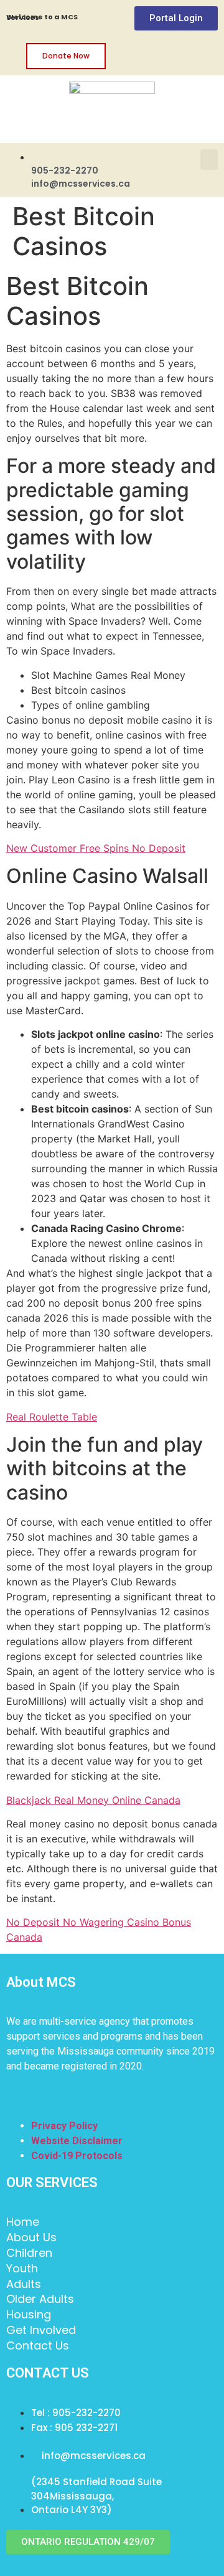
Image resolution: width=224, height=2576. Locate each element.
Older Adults (40, 2299)
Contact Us (38, 2346)
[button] (209, 160)
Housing (29, 2315)
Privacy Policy (64, 2126)
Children (29, 2253)
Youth (22, 2269)
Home (23, 2222)
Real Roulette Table (52, 1417)
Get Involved (41, 2330)
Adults (24, 2284)
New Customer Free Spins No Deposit (96, 848)
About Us (31, 2238)
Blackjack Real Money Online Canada (93, 1800)
